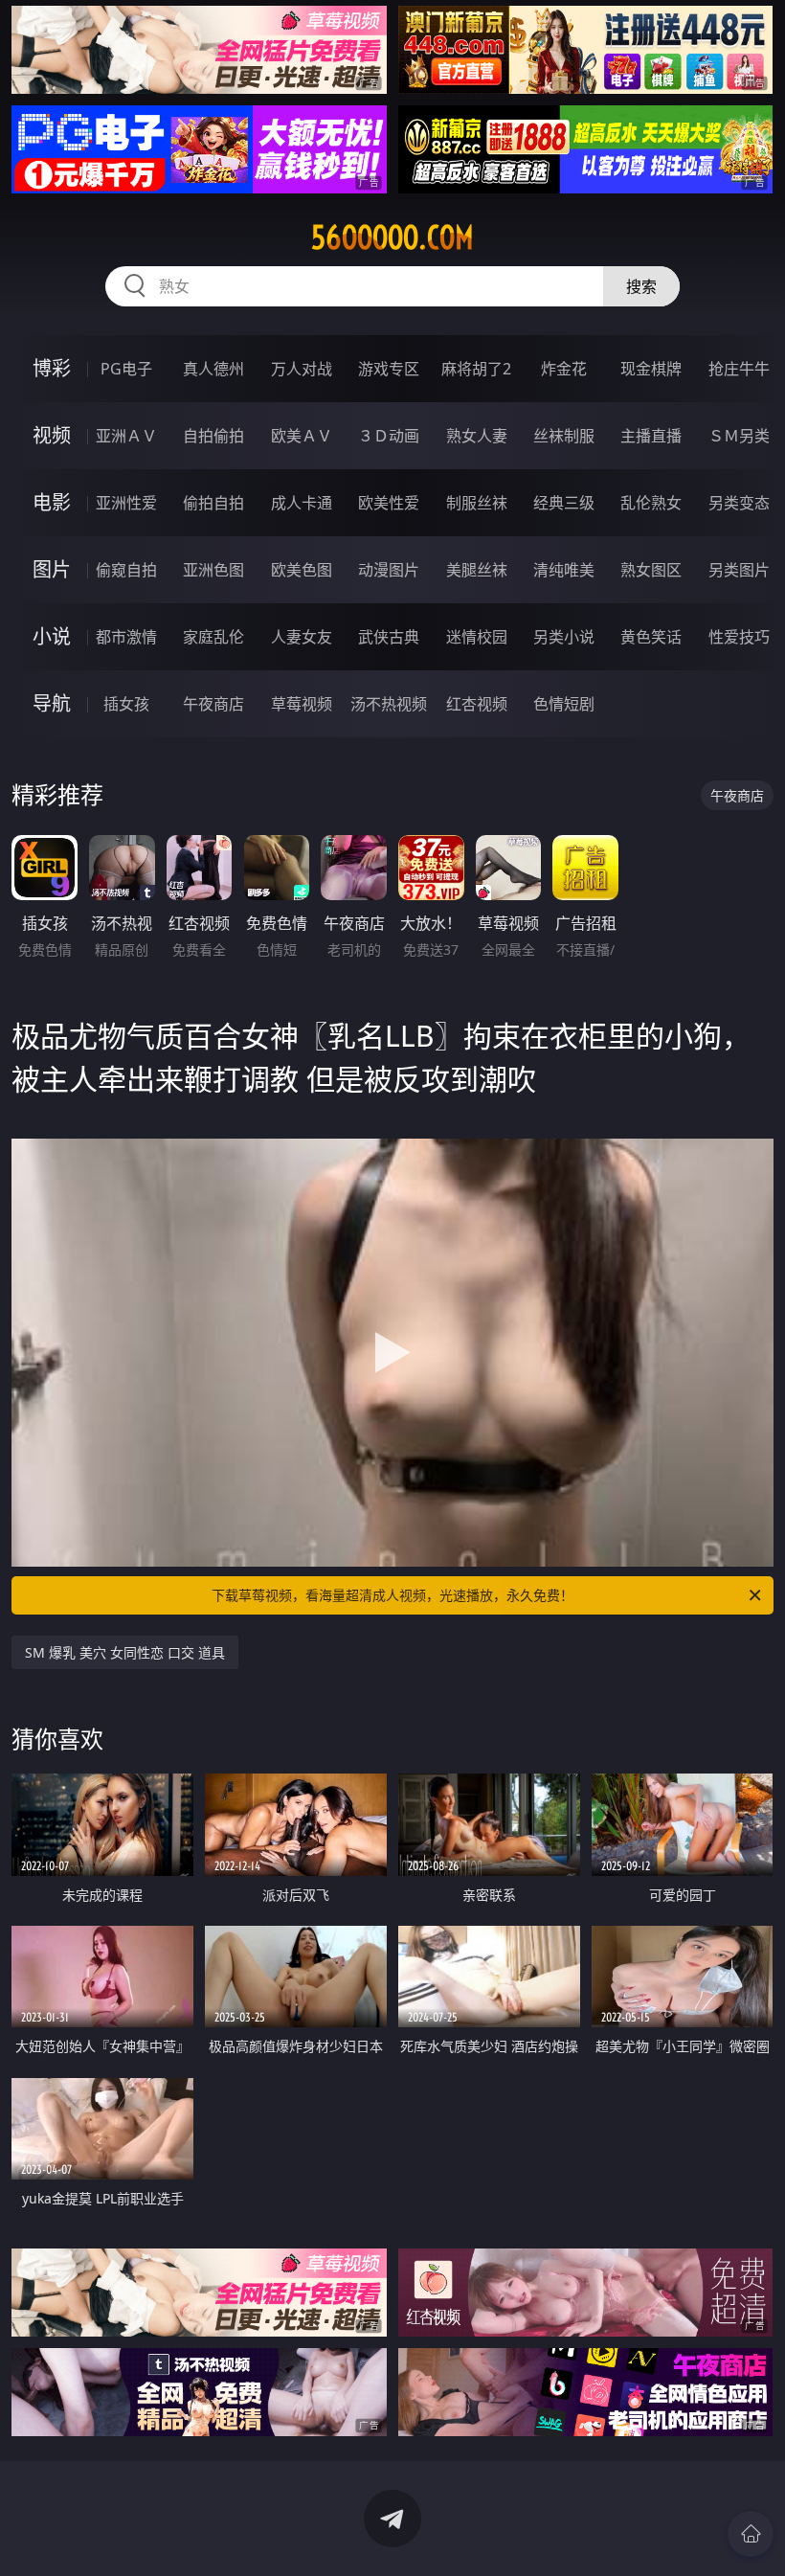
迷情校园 (477, 637)
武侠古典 (389, 637)
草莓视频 (302, 704)
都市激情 (126, 637)
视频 (52, 435)
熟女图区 (651, 570)
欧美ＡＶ (302, 436)
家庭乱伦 (213, 637)
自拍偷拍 (213, 436)
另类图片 (739, 570)
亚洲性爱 (126, 503)
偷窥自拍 (126, 570)
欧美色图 (302, 570)
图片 (52, 569)
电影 (52, 502)
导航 (52, 703)
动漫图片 (389, 570)
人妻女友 (302, 637)
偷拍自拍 (213, 503)
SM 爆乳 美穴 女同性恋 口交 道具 (125, 1652)
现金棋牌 (651, 369)
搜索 (641, 286)
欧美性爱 (389, 503)
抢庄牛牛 (739, 369)
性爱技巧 (739, 637)
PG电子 (126, 369)
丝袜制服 (564, 436)
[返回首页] (751, 2534)
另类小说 (564, 637)
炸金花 (564, 369)
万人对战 (302, 369)
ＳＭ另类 (739, 436)
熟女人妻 (477, 436)
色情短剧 (564, 704)
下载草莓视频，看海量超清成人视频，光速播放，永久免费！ (392, 1595)
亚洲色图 (213, 570)
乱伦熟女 (651, 503)
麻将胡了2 (476, 369)
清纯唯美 (564, 570)
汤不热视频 (389, 704)
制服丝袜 (477, 503)
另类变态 (739, 503)
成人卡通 (302, 503)
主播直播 (651, 436)
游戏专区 (389, 369)
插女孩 (126, 704)
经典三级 (564, 503)
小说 (52, 636)
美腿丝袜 (477, 570)
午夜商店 (213, 704)
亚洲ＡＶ (126, 436)
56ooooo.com (392, 237)
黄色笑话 (651, 637)
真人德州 (213, 369)
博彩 (52, 368)
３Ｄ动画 (389, 436)
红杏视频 (477, 704)
